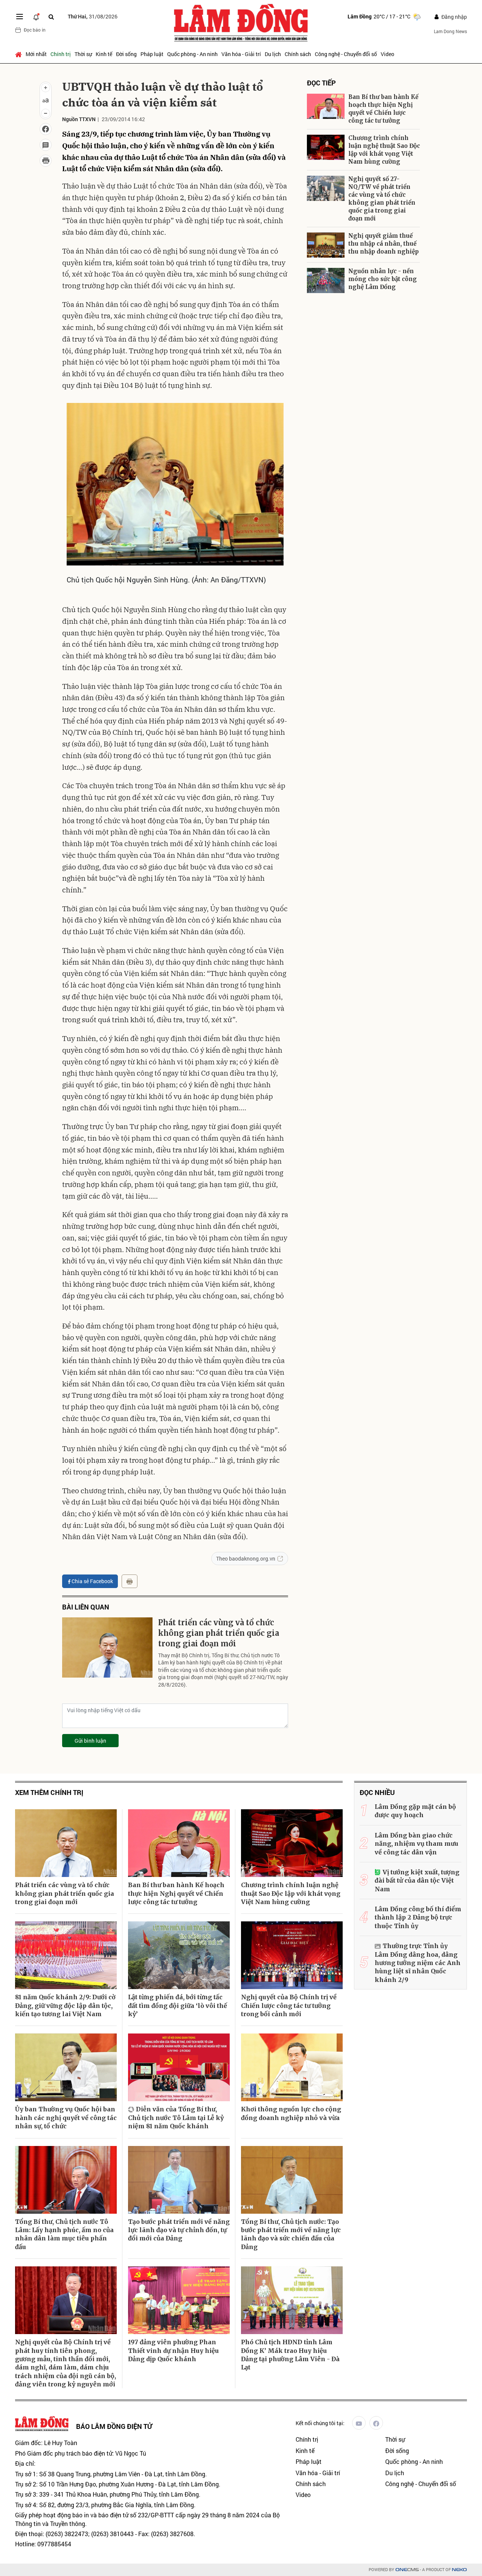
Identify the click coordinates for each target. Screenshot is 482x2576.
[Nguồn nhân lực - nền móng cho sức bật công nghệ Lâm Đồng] (326, 280)
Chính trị (61, 54)
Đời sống (126, 54)
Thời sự (83, 54)
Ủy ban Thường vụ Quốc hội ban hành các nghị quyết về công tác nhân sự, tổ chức (66, 2118)
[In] (130, 1581)
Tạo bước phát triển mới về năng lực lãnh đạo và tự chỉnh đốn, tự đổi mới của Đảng (179, 2230)
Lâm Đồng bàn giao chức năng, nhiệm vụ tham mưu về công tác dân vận (416, 1844)
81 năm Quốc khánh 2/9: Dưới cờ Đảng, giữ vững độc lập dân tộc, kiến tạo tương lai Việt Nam (65, 2005)
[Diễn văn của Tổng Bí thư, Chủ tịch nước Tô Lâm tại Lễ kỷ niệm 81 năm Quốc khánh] (179, 2067)
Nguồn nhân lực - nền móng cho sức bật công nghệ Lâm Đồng (383, 279)
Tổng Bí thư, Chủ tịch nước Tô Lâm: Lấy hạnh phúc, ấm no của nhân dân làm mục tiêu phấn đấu (64, 2234)
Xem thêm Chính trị (49, 1793)
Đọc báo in (35, 30)
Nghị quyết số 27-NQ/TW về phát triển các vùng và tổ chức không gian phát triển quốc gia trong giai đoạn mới (382, 199)
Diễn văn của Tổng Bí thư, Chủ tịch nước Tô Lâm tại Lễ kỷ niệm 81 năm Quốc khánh (176, 2118)
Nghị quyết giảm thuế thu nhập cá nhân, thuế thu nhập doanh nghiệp (384, 244)
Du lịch (273, 54)
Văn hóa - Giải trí (241, 54)
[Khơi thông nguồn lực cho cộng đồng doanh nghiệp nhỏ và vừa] (292, 2067)
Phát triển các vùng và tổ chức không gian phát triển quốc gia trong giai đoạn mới (219, 1633)
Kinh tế (104, 54)
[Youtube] (359, 2423)
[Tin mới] (36, 17)
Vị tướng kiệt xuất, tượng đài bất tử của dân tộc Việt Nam (417, 1881)
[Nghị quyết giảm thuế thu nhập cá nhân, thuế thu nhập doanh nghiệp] (326, 245)
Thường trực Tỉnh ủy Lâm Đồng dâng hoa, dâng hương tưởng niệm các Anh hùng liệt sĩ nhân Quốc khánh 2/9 (418, 1963)
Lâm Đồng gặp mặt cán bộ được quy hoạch (415, 1811)
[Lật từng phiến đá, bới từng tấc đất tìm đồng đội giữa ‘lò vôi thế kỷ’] (179, 1955)
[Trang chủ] (19, 54)
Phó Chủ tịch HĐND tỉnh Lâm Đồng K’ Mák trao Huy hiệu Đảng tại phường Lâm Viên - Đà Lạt (290, 2355)
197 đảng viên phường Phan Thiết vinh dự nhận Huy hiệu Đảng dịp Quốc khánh (173, 2350)
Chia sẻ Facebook (92, 1581)
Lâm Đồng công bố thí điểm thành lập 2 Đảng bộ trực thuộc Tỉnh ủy (418, 1917)
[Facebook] (376, 2423)
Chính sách (298, 54)
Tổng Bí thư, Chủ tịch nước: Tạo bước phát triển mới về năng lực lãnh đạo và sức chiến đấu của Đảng (291, 2234)
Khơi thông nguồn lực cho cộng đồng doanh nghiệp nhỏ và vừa (291, 2113)
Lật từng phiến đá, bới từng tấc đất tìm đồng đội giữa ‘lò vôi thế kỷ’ (178, 2005)
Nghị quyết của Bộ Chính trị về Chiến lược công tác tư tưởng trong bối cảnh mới (289, 2005)
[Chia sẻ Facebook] (46, 129)
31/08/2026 (93, 16)
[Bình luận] (46, 145)
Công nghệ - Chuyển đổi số (346, 54)
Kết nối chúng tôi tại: (320, 2423)
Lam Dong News (450, 31)
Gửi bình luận (90, 1741)
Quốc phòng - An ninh (192, 54)
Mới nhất (36, 54)
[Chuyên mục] (20, 17)
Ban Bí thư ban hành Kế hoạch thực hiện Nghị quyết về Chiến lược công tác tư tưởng (383, 109)
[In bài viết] (46, 161)
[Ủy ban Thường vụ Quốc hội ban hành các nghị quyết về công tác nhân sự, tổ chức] (66, 2067)
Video (387, 54)
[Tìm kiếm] (51, 17)
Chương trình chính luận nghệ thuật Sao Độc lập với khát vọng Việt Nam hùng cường (384, 150)
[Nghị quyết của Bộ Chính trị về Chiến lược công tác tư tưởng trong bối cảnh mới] (292, 1955)
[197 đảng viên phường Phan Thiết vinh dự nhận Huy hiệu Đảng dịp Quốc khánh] (179, 2300)
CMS (407, 2570)
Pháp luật (152, 54)
